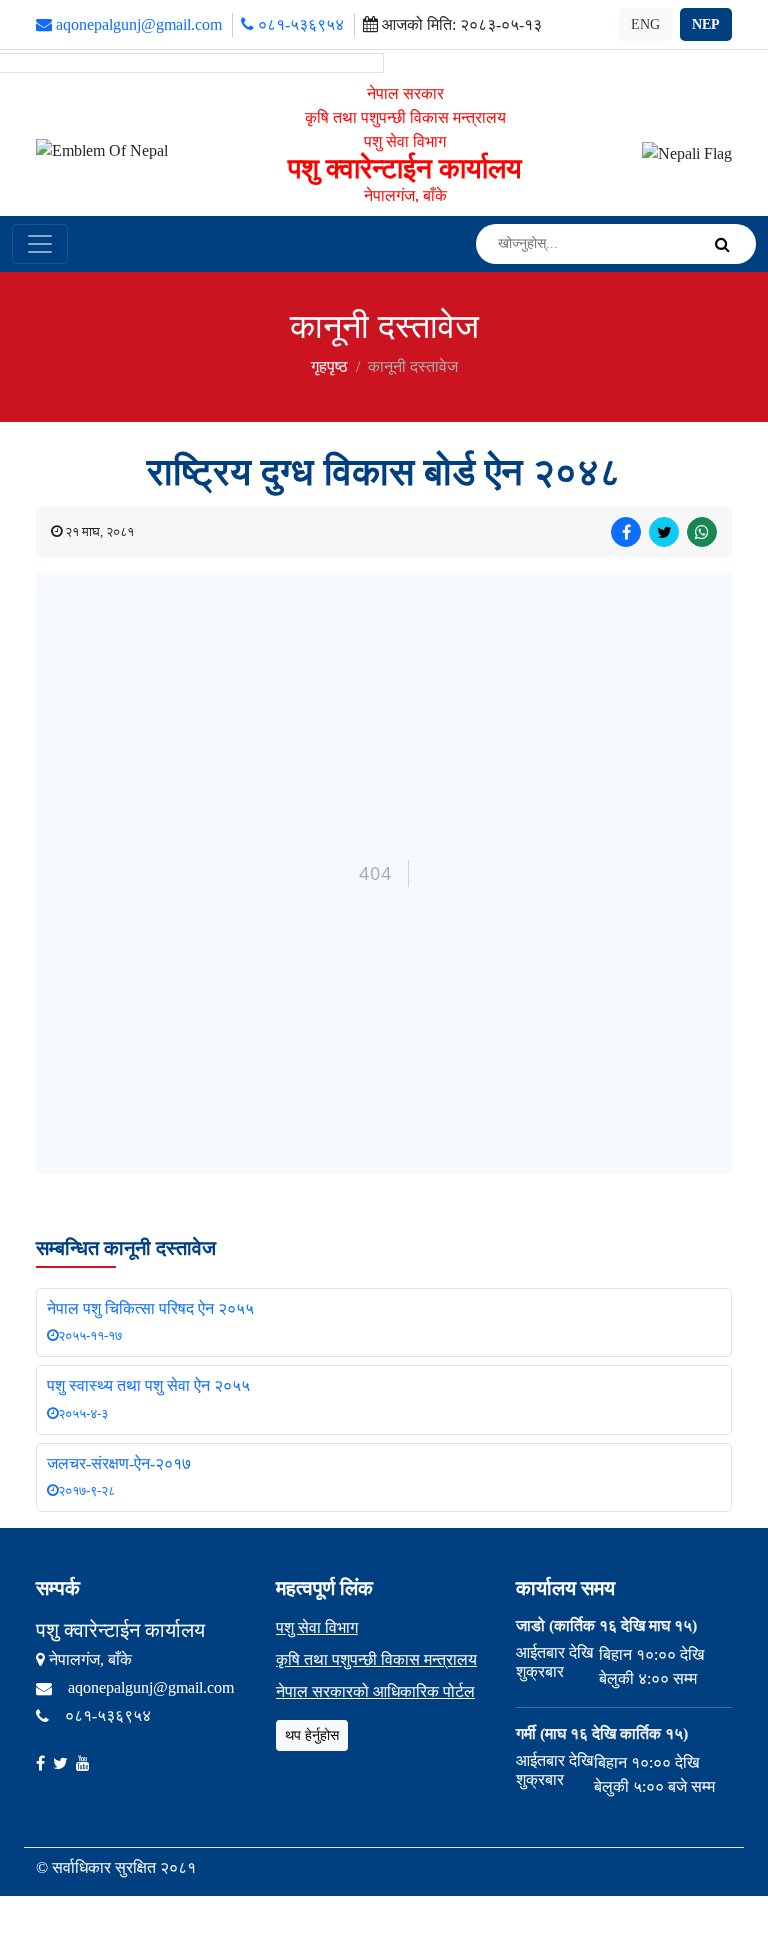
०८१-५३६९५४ (299, 24)
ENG (645, 24)
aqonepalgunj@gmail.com (137, 24)
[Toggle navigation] (40, 244)
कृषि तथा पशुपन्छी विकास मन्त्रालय (376, 1659)
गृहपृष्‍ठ (329, 366)
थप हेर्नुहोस (312, 1735)
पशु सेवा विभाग (317, 1627)
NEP (706, 24)
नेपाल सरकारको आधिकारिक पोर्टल (375, 1691)
